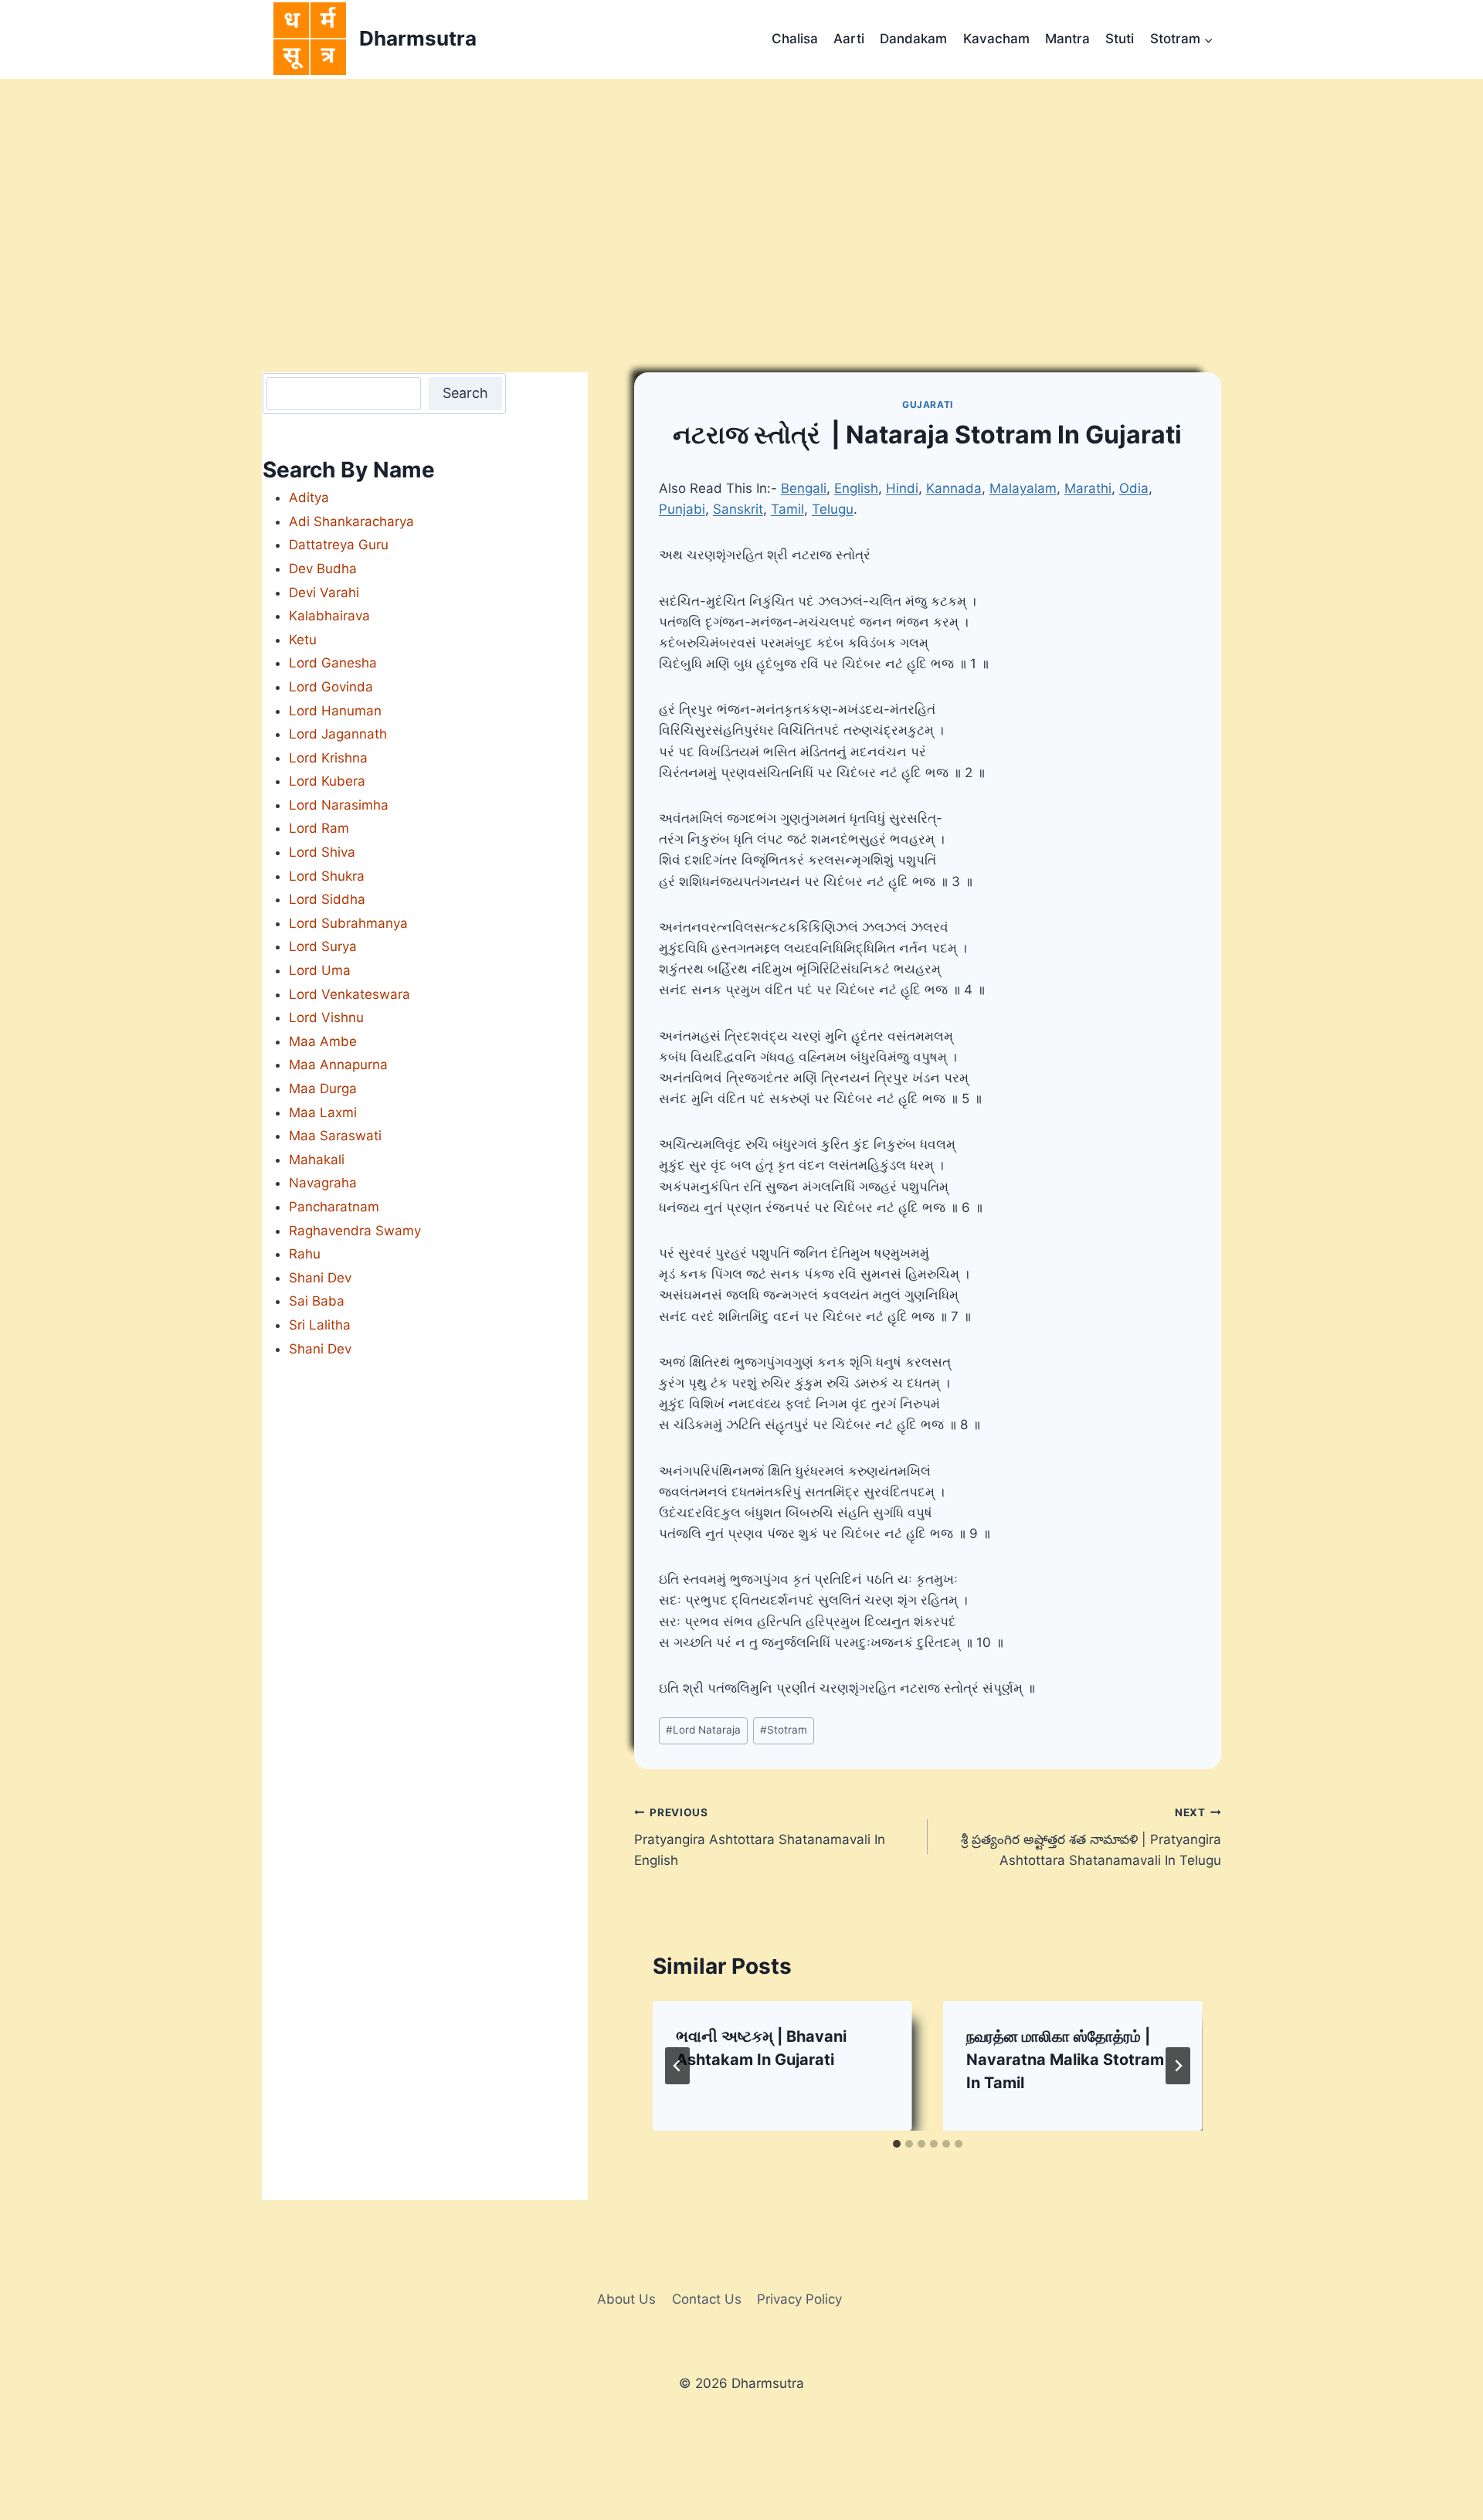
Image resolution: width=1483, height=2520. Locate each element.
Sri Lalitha (320, 1325)
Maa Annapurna (338, 1065)
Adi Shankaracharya (351, 521)
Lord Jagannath (338, 734)
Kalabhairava (329, 616)
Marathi (1088, 488)
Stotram (784, 1730)
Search (465, 393)
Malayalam (1023, 488)
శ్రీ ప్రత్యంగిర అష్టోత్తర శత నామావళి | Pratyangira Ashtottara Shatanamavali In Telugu (1091, 1837)
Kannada (954, 488)
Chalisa (795, 39)
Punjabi (682, 509)
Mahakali (317, 1160)
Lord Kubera (327, 781)
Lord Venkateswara (350, 994)
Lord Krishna (328, 758)
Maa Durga (323, 1088)
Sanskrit (738, 509)
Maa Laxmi (323, 1112)
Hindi (902, 488)
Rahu (305, 1254)
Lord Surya (323, 946)
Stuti (1120, 39)
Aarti (849, 39)
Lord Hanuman (335, 711)
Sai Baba (317, 1301)
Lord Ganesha (333, 663)
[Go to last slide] (677, 2066)
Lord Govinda (331, 687)
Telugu (833, 509)
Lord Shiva (322, 852)
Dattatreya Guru (339, 545)
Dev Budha (323, 569)
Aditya (309, 498)
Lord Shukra (327, 876)
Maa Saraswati (335, 1136)
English (856, 488)
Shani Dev (320, 1278)
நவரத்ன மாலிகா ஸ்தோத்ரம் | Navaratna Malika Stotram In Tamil (1065, 2060)
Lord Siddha (327, 899)
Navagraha (323, 1183)
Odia (1134, 488)
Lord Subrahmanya (348, 923)
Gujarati (928, 404)
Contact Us (707, 2299)
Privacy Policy (799, 2299)
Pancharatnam (334, 1207)
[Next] (1178, 2066)
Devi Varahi (324, 593)
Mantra (1067, 39)
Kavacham (996, 39)
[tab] (897, 2144)
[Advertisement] (741, 195)
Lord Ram (319, 828)
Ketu (303, 640)
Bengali (804, 488)
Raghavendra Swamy (355, 1231)
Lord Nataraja (703, 1730)
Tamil (787, 509)
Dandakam (913, 39)
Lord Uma (320, 970)
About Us (626, 2299)
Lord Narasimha (339, 805)
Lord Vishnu (326, 1017)
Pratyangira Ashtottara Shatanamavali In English (760, 1837)
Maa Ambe (323, 1041)
